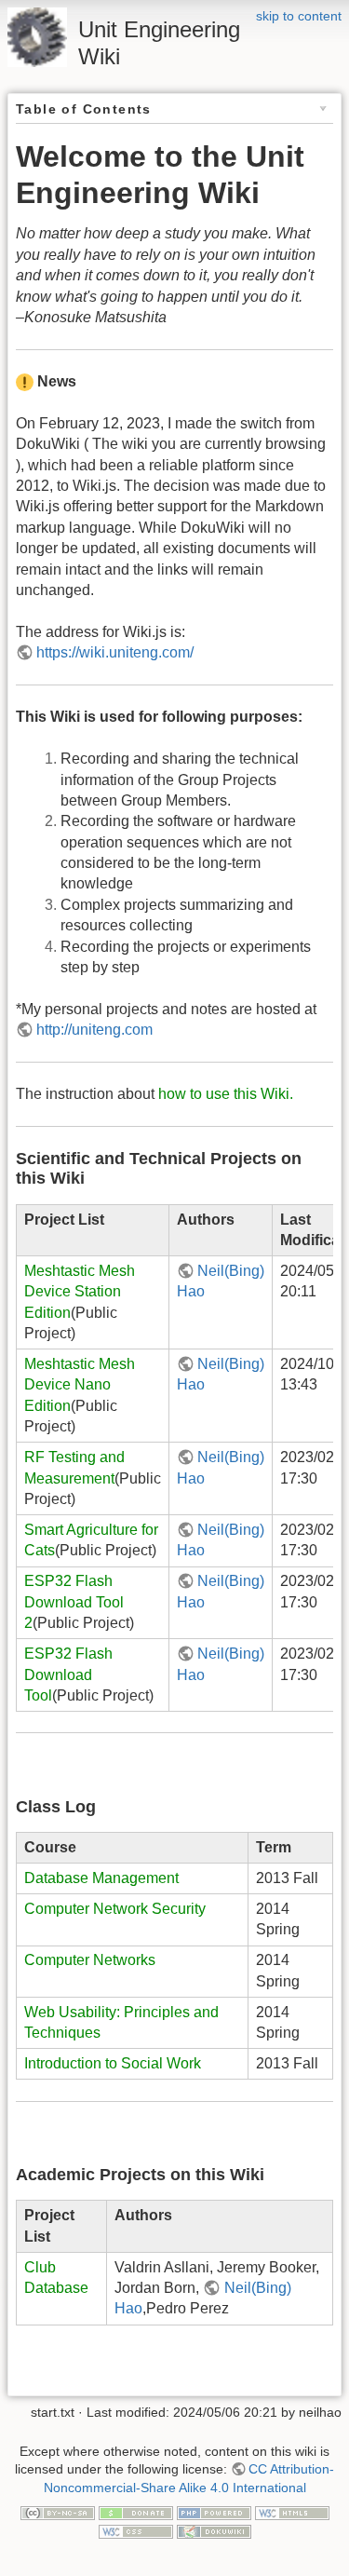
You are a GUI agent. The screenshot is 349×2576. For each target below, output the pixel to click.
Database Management (101, 1878)
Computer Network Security (115, 1909)
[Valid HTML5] (292, 2512)
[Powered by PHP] (214, 2512)
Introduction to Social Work (113, 2063)
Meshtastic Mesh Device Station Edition (80, 1292)
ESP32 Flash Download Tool (68, 1674)
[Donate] (136, 2512)
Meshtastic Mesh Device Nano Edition (80, 1385)
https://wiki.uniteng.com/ (115, 652)
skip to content (299, 16)
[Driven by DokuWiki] (214, 2530)
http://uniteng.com (94, 1030)
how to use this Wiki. (226, 1094)
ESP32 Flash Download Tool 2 (74, 1602)
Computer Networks (90, 1960)
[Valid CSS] (136, 2530)
